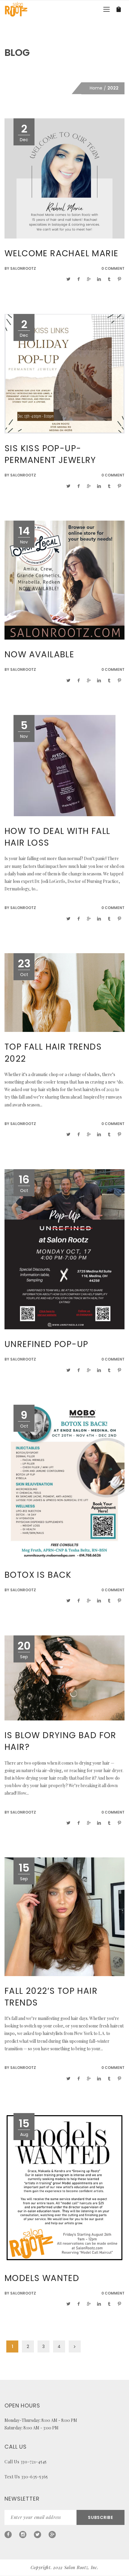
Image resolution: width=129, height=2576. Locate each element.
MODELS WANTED (42, 2278)
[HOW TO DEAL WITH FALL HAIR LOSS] (65, 765)
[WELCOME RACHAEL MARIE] (64, 178)
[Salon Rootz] (16, 9)
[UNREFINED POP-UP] (64, 1249)
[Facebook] (8, 2535)
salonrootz (23, 268)
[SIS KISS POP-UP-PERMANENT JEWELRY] (64, 373)
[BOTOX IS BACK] (64, 1482)
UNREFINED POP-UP (46, 1344)
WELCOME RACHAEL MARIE (61, 253)
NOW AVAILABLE (39, 654)
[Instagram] (23, 2535)
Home (96, 88)
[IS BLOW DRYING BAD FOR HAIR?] (64, 1677)
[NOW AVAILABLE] (64, 580)
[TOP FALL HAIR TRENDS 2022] (64, 992)
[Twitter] (37, 2535)
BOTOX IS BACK (38, 1575)
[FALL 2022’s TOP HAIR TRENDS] (64, 1916)
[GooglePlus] (52, 2535)
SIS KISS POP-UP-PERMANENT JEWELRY (50, 454)
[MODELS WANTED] (64, 2188)
